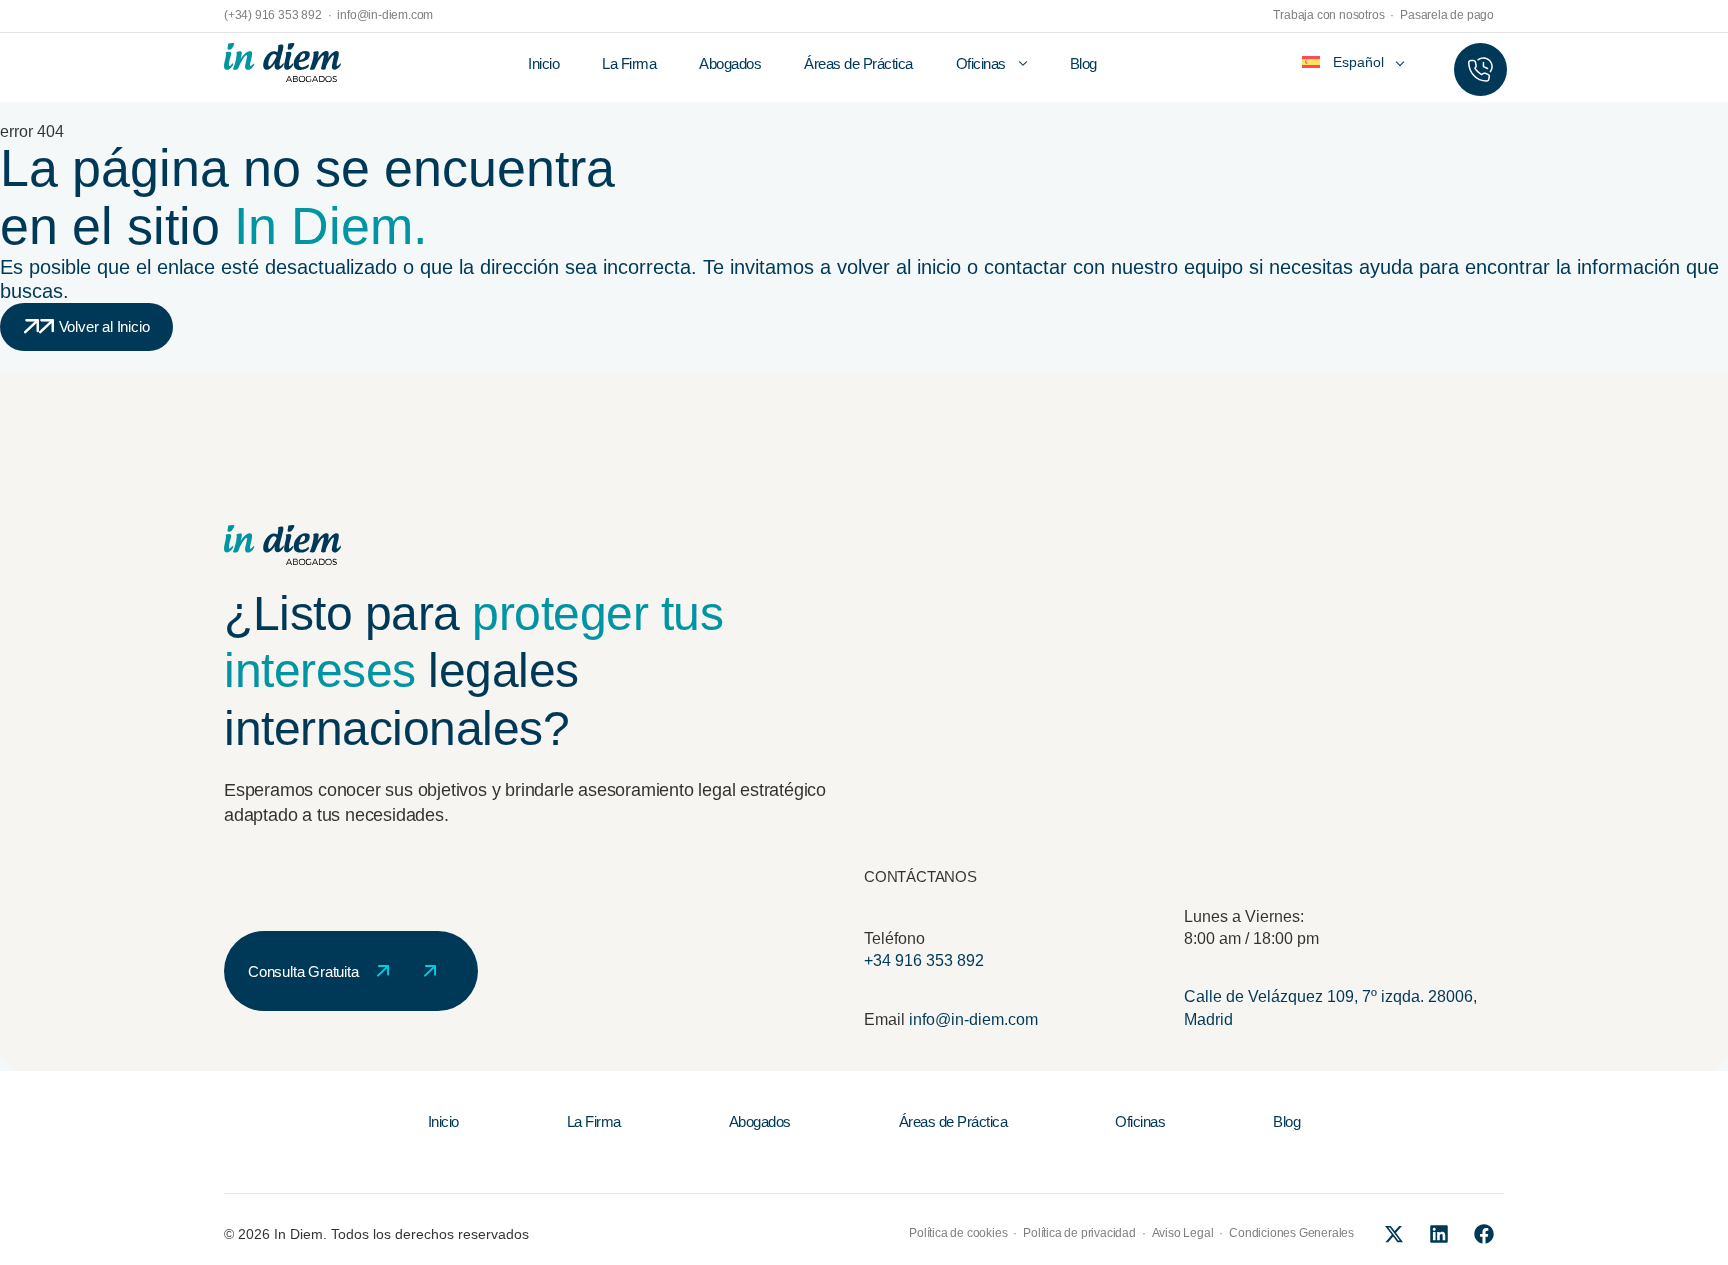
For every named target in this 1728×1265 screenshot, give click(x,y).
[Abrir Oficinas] (1023, 64)
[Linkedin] (1439, 1234)
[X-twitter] (1394, 1234)
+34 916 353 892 (924, 960)
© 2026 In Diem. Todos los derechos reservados (376, 1234)
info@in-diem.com (973, 1019)
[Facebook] (1484, 1234)
